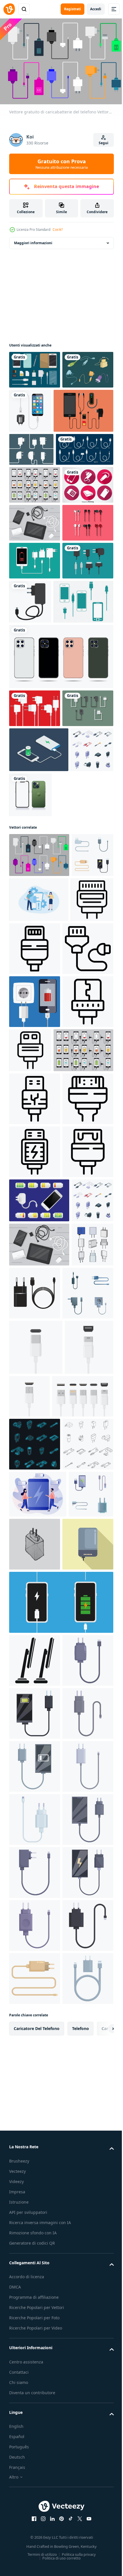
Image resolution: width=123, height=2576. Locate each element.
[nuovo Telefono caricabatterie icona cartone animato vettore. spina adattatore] (35, 2460)
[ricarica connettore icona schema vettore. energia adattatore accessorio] (35, 1640)
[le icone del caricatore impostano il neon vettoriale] (35, 2085)
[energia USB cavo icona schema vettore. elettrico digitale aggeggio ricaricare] (35, 1278)
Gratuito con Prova (62, 164)
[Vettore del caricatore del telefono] (31, 491)
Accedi (96, 9)
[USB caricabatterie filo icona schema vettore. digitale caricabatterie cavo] (80, 1225)
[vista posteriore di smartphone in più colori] (60, 851)
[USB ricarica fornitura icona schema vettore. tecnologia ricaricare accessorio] (35, 1481)
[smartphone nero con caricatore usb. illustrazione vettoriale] (83, 408)
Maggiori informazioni (33, 240)
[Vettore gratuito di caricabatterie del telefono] (39, 1087)
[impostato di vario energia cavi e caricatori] (30, 1131)
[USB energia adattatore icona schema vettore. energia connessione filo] (35, 1587)
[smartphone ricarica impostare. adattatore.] (60, 2349)
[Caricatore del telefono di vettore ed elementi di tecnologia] (35, 635)
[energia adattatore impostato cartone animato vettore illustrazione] (30, 1821)
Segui (104, 143)
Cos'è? (58, 230)
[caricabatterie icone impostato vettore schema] (35, 2138)
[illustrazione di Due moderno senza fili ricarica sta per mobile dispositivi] (35, 2407)
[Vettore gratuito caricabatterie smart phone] (39, 796)
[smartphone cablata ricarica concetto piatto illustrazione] (39, 1176)
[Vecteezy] (9, 9)
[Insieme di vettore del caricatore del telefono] (39, 452)
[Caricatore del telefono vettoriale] (35, 940)
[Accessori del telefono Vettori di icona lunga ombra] (35, 597)
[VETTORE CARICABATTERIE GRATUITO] (35, 749)
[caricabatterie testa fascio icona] (79, 1826)
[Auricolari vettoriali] (35, 673)
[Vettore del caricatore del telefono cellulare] (35, 405)
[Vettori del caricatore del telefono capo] (35, 903)
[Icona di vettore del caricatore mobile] (83, 752)
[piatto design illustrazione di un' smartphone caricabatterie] (35, 2291)
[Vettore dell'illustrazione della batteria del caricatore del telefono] (39, 1689)
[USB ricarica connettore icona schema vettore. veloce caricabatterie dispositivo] (35, 1534)
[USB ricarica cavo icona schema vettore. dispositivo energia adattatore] (30, 1221)
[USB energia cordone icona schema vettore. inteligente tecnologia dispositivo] (83, 1380)
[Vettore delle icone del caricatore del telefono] (35, 559)
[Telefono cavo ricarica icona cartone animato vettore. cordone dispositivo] (35, 2513)
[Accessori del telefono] (35, 367)
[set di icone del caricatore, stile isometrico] (30, 1027)
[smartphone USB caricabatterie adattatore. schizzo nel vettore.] (82, 2238)
